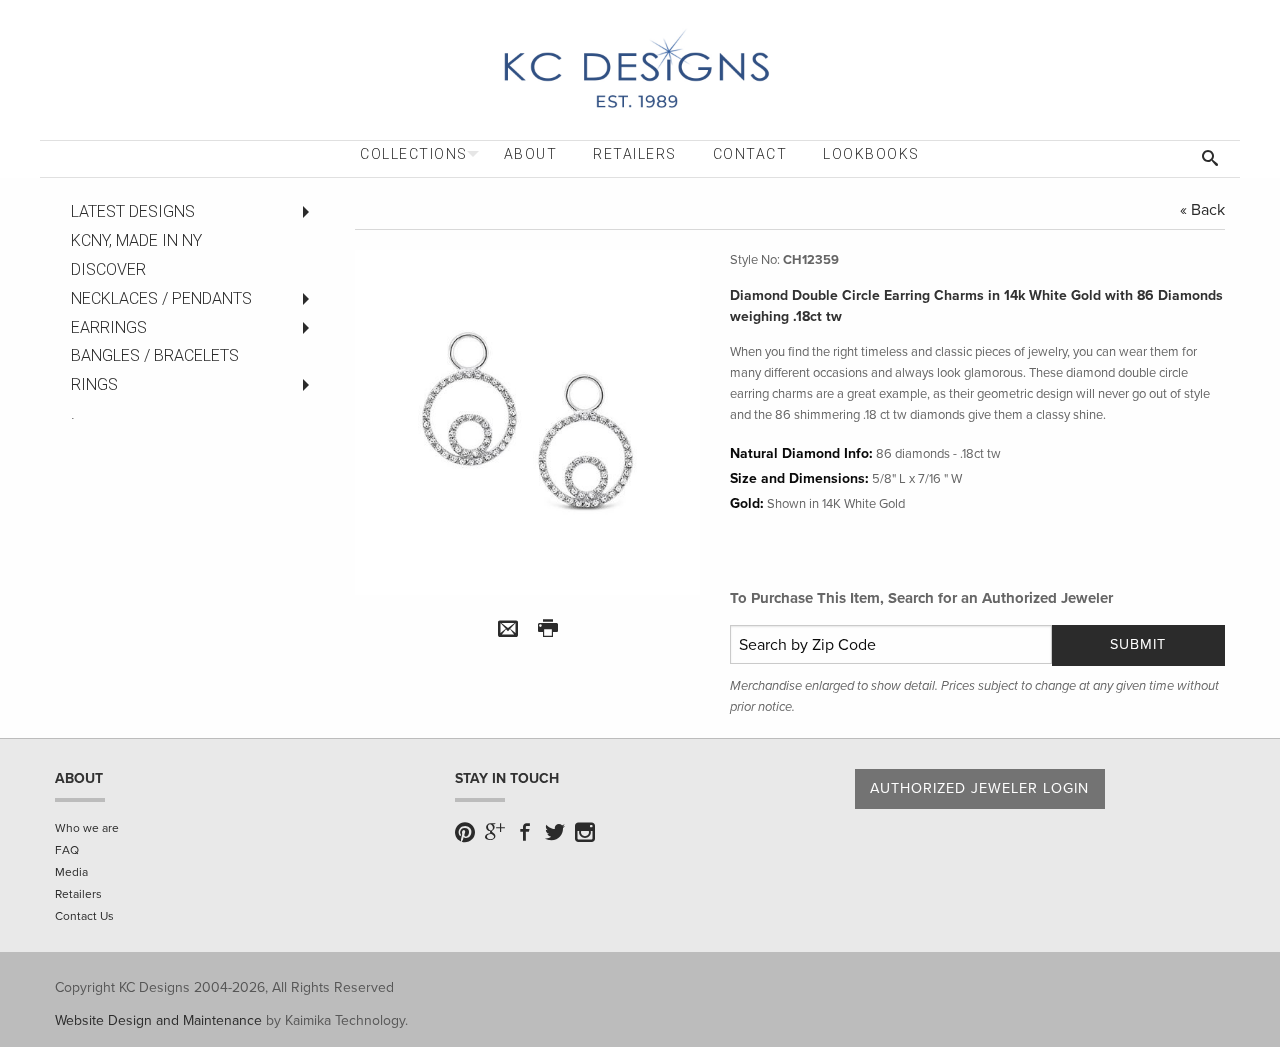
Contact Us (84, 916)
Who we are (87, 828)
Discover (108, 269)
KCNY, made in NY (136, 240)
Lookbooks (871, 154)
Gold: (747, 503)
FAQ (67, 850)
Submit (1138, 644)
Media (71, 872)
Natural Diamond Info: (801, 453)
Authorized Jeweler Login (979, 788)
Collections (414, 154)
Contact (750, 154)
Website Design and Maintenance (158, 1020)
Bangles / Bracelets (155, 355)
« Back (1202, 210)
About (531, 154)
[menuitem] (414, 154)
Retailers (635, 154)
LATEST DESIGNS (133, 211)
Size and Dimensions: (799, 478)
